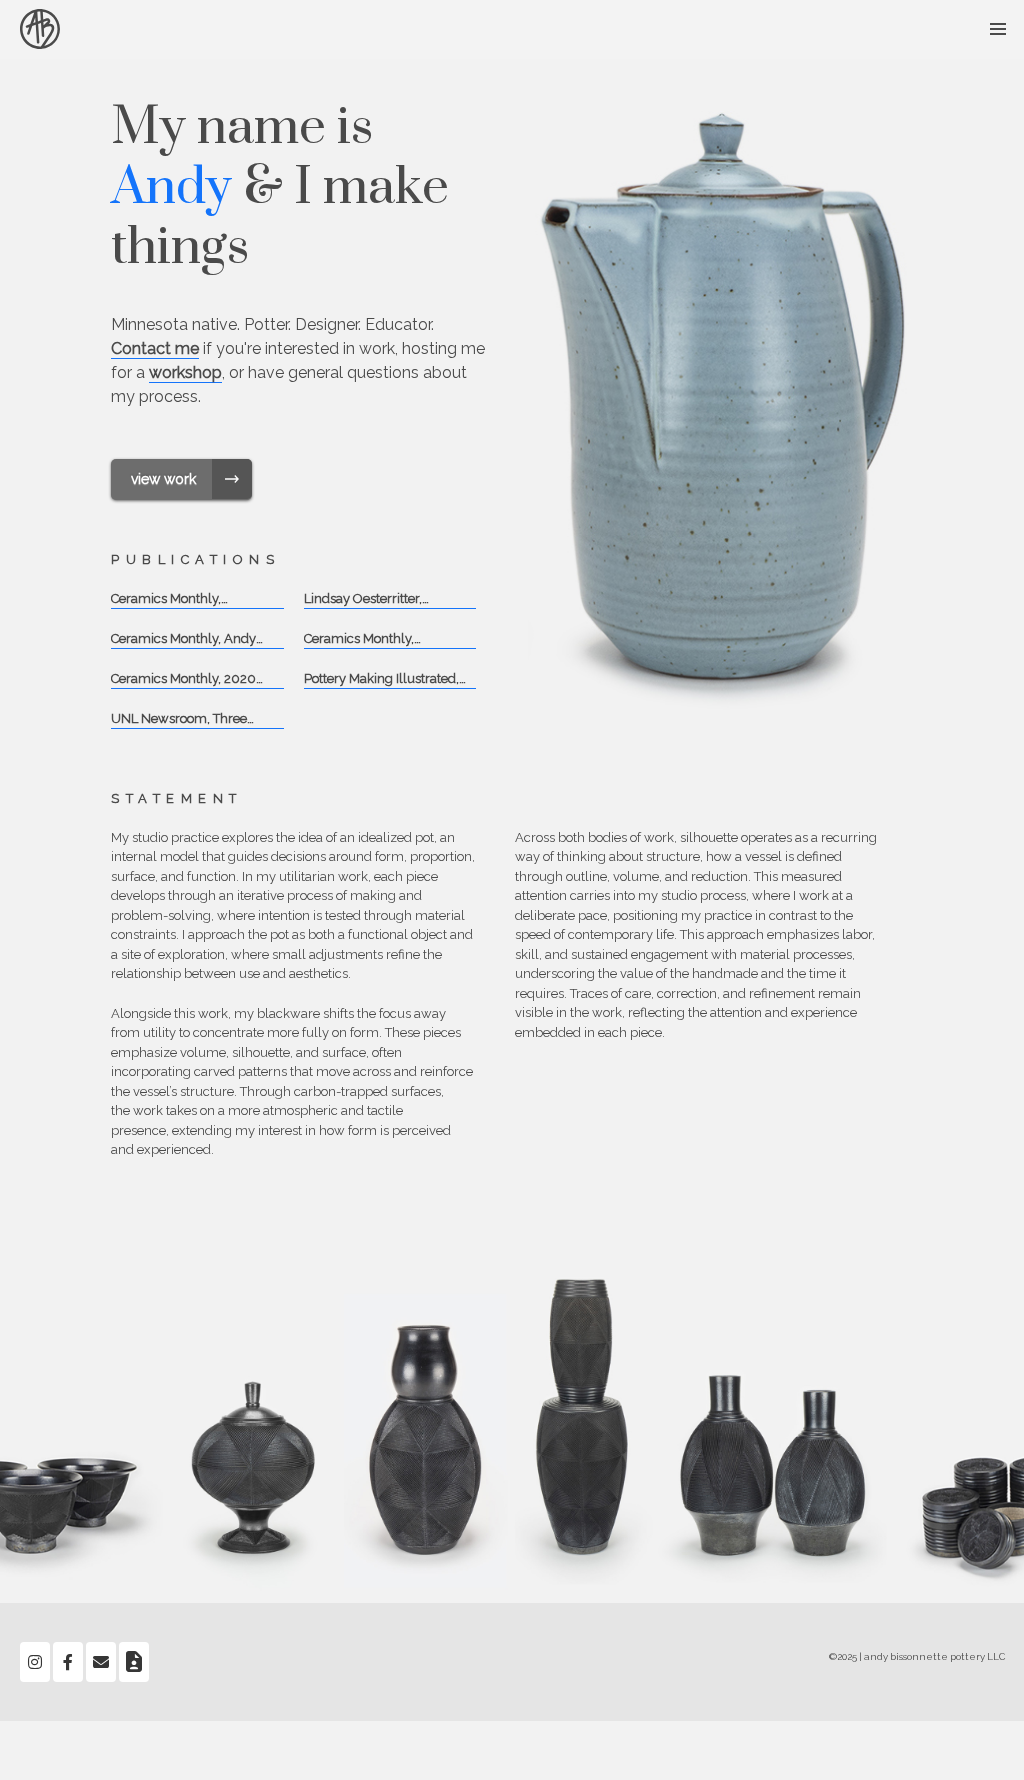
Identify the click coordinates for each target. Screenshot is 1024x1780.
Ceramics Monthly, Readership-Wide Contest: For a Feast (188, 600)
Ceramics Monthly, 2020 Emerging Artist (183, 680)
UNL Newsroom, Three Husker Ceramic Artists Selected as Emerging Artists (196, 720)
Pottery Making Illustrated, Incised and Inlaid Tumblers (386, 680)
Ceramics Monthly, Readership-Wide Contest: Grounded (381, 640)
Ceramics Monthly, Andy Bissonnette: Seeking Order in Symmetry (191, 640)
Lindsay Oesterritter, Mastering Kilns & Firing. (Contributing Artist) (376, 600)
